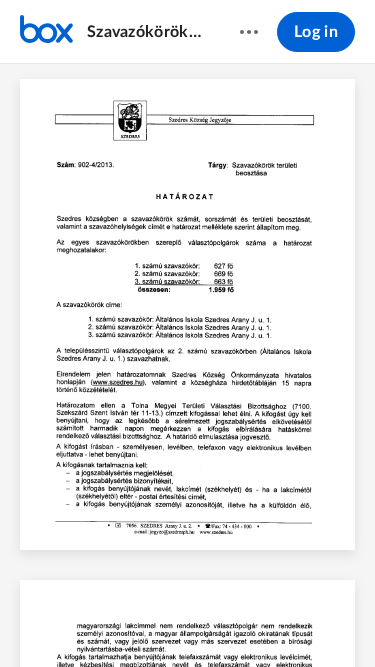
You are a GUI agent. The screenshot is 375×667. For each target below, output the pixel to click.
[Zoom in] (222, 618)
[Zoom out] (154, 618)
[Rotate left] (262, 618)
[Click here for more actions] (249, 32)
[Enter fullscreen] (336, 618)
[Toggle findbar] (40, 618)
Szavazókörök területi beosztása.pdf (144, 32)
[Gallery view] (300, 618)
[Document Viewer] (187, 365)
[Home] (46, 32)
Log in (316, 32)
